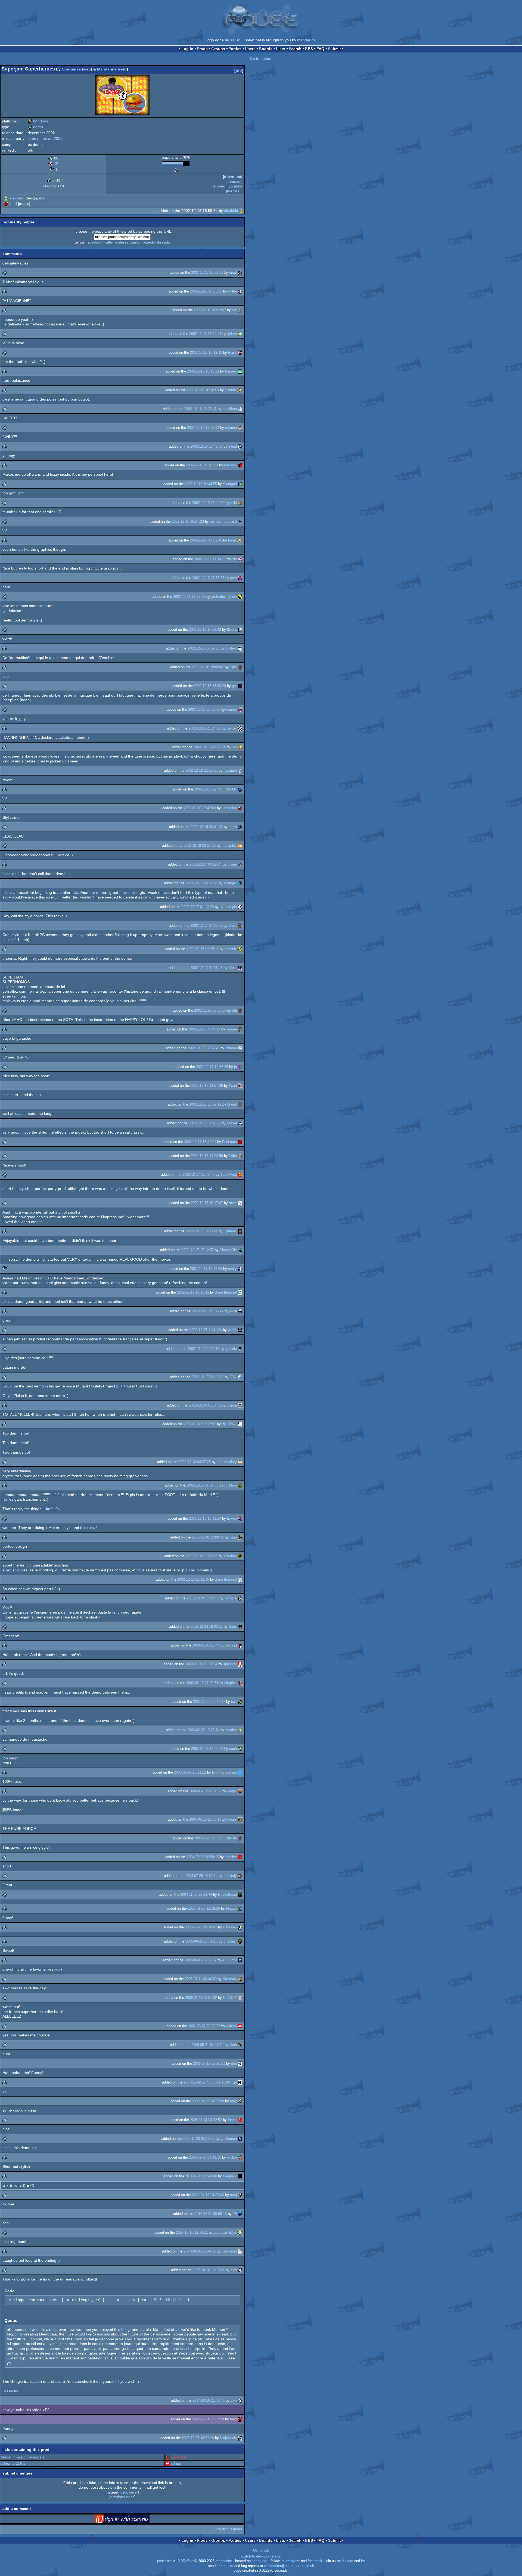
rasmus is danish (223, 521)
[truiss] (240, 353)
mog (233, 2195)
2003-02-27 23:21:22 (190, 1772)
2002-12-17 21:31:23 (206, 1330)
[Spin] (240, 1537)
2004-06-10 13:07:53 (210, 1838)
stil (234, 1010)
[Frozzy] (240, 1908)
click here (129, 2492)
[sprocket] (240, 1664)
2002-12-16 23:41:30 (207, 827)
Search (295, 49)
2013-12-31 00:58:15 (211, 2214)
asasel (232, 1123)
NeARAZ (230, 1998)
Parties (235, 49)
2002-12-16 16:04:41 (205, 334)
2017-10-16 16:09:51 (200, 2251)
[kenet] (240, 540)
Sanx (233, 1626)
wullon (232, 2157)
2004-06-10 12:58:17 (205, 1819)
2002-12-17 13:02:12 (205, 1104)
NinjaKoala (228, 2438)
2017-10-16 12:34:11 (192, 2232)
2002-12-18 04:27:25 (195, 1462)
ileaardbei (229, 808)
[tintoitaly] (240, 1876)
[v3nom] (240, 2026)
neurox (232, 710)
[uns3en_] (240, 1941)
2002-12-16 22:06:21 (209, 747)
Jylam (232, 334)
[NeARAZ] (240, 1998)
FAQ (320, 49)
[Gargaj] (240, 1405)
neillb (13, 2391)
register (236, 2529)
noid (234, 1645)
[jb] (240, 1067)
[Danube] (240, 390)
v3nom (232, 2026)
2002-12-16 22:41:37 (210, 789)
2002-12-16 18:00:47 (208, 667)
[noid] (240, 1645)
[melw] (240, 827)
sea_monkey (227, 1462)
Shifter (232, 728)
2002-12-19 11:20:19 (202, 1556)
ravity (232, 1269)
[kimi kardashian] (240, 1772)
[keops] (240, 1791)
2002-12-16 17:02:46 (206, 540)
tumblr (136, 242)
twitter (108, 242)
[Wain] (240, 1086)
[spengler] (240, 883)
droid (233, 273)
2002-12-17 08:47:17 (204, 1029)
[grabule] (240, 1349)
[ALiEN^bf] (240, 1960)
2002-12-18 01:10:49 (204, 1405)
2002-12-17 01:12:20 (198, 907)
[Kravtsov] (240, 1979)
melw (233, 827)
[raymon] (240, 428)
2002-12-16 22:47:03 (200, 808)
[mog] (240, 2195)
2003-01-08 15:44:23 (208, 1645)
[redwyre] (240, 1598)
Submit (334, 49)
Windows (38, 121)
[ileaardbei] (240, 808)
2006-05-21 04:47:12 (207, 2045)
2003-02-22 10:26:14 (203, 1730)
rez (234, 310)
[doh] (240, 2063)
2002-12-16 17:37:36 (189, 597)
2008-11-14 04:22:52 (206, 2120)
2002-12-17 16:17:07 (207, 1203)
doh (234, 2063)
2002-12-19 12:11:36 (193, 1579)
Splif (233, 667)
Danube (231, 390)
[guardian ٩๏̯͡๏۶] (240, 2232)
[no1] (240, 1702)
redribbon (230, 409)
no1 (234, 1702)
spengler (230, 883)
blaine (232, 864)
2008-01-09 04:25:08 (208, 2101)
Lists (281, 49)
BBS (309, 49)
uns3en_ (230, 1941)
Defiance (178, 2457)
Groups (218, 49)
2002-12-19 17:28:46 (203, 1598)
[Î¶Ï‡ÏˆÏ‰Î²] (240, 1424)
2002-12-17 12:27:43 (203, 1048)
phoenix (231, 949)
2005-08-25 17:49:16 (201, 1941)
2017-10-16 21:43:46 (209, 2400)
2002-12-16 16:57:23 (188, 521)
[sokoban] (240, 1556)
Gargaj (232, 1405)
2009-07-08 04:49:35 (205, 2157)
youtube (236, 186)
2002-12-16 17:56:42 (205, 630)
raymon (231, 428)
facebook (94, 242)
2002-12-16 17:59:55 (203, 648)
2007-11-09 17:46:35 (199, 2082)
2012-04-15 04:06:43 (208, 2195)
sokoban (230, 1556)
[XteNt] (240, 1330)
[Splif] (240, 667)
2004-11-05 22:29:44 (196, 1895)
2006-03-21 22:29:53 (204, 2026)
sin (234, 559)
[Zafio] (240, 1156)
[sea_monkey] (240, 1462)
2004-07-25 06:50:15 (203, 1857)
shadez (231, 1730)
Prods (202, 49)
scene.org (260, 2561)
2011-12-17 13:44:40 (201, 2176)
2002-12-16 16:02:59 (207, 273)
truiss (232, 353)
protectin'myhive (224, 597)
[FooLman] (240, 1142)
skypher (231, 1683)
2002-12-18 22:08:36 (208, 1537)
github (309, 2566)
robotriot (230, 465)
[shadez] (240, 1730)
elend (233, 446)
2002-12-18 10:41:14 (205, 1518)
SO (5, 2391)
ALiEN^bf (229, 1960)
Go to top (261, 2550)
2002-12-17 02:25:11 (203, 949)
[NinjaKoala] (240, 2438)
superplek (229, 846)
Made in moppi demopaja (23, 2457)
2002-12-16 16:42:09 (206, 446)
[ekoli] (240, 1311)
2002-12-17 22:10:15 (203, 1349)
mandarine (306, 40)
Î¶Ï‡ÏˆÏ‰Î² (229, 1424)
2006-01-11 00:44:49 (201, 1979)
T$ (235, 2214)
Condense (71, 69)
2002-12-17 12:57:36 (207, 1086)
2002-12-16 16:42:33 (202, 465)
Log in (187, 49)
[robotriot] (240, 465)
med (13, 204)
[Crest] (240, 926)
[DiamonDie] (240, 1250)
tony (233, 2101)
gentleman (229, 2139)
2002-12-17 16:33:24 (201, 1231)
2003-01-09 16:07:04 (201, 1664)
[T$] (240, 2214)
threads (163, 242)
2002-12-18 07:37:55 (202, 1485)
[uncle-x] (240, 648)
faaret (232, 2120)
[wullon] (240, 2157)
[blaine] (240, 864)
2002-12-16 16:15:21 (203, 371)
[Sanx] (240, 1626)
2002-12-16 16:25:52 (203, 428)
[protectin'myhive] (240, 597)
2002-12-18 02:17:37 (200, 1424)
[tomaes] (240, 371)
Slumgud (230, 484)
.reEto (235, 40)
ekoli (233, 1311)
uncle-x (231, 648)
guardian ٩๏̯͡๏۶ (225, 2232)
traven (232, 1518)
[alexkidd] (6, 198)
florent (232, 630)
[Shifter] (240, 728)
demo (35, 127)
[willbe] (240, 291)
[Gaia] (240, 2045)
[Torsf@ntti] (240, 1175)
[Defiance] (167, 2457)
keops (232, 1791)
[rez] (240, 310)
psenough (229, 2251)
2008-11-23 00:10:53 (199, 2139)
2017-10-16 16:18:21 (209, 2270)
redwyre (231, 1598)
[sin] (240, 559)
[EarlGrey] (240, 1927)
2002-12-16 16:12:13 (206, 353)
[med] (6, 204)
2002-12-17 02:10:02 (206, 926)
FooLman (229, 1142)
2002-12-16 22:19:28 (201, 770)
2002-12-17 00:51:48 (201, 883)
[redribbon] (240, 409)
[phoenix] (240, 949)
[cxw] (240, 2270)
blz (234, 789)
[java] (240, 578)
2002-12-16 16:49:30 (208, 503)
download (233, 177)
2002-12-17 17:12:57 (198, 1250)
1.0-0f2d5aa (184, 2561)
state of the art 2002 (45, 139)
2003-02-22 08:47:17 (209, 1702)
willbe (232, 291)
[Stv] (240, 747)
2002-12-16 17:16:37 (208, 578)
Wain (233, 1086)
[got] (240, 686)
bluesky (149, 242)
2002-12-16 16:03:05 (206, 291)
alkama (231, 1048)
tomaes (231, 371)
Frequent (230, 2176)
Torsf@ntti (229, 1175)
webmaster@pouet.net (282, 2566)
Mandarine (107, 69)
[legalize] (240, 1857)
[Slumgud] (240, 484)
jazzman (230, 770)
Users (250, 49)
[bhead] (240, 1104)
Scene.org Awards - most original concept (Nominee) (176, 170)
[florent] (240, 630)
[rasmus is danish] (240, 521)
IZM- (233, 1377)
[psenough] (240, 2251)
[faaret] (240, 2120)
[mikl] (240, 503)
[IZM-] (240, 1377)
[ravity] (240, 1269)
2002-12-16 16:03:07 (210, 310)
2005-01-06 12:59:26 (204, 1908)
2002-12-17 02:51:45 (206, 968)
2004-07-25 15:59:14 (201, 1876)
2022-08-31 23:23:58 (208, 2419)
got (234, 686)
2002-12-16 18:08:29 (210, 686)
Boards (266, 49)
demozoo (234, 181)
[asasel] (240, 1123)
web (87, 69)
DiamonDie (228, 1250)
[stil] (240, 1010)
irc (363, 2561)
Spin (233, 1537)
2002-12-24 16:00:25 (207, 1626)
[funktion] (240, 1485)
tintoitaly (230, 1876)
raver (233, 1203)
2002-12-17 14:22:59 (207, 1156)
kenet (232, 540)
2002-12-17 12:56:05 (212, 1067)
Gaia (233, 2045)
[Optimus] (240, 1231)
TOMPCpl (229, 2082)
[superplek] (240, 846)
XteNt (232, 1330)
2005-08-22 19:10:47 (201, 1927)
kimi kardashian (224, 1772)
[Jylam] (240, 334)
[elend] (240, 446)
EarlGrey (230, 1927)
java (234, 578)
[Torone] (240, 1029)
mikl (234, 503)
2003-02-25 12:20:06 (207, 1749)
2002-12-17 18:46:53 (206, 1269)
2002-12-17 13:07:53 (204, 1123)
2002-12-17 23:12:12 (207, 1377)
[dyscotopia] (240, 907)
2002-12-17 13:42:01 (200, 1142)
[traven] (240, 1518)
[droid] (240, 273)
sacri (233, 1749)
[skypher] (240, 1683)
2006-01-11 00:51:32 (201, 1998)
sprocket (230, 1664)
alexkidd (16, 198)
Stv (234, 747)
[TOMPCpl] (240, 2082)
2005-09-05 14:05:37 (200, 1960)
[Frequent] (240, 2176)
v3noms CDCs (13, 2463)
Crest (233, 926)
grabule (231, 1349)
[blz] (240, 789)
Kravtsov (230, 1979)
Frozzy (231, 1908)
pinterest (122, 242)
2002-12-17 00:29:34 (206, 864)
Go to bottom (261, 59)
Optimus (230, 1231)
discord (347, 2561)
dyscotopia (228, 907)
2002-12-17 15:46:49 (198, 1175)
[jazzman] (240, 770)
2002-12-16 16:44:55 (201, 484)
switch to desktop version (261, 2556)
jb (235, 1067)
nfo (239, 70)
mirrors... (235, 191)
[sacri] (240, 1749)
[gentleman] (240, 2139)
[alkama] (240, 1048)
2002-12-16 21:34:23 (204, 728)
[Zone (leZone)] (240, 1292)
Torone (232, 1029)
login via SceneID (131, 2520)
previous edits (122, 2497)
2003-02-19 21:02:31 (202, 1683)
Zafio (233, 1156)
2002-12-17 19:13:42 (193, 1292)
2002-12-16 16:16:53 (203, 390)
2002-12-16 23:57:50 (200, 846)
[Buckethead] (240, 1895)
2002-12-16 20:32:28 (204, 710)
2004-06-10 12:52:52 (205, 1791)
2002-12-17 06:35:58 (210, 1010)
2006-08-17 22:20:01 (209, 2063)
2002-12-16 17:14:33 (210, 559)
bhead (232, 1104)
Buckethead (227, 1895)
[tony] (240, 2101)
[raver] (240, 1203)
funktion (231, 1485)
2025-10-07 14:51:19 (198, 2438)
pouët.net (164, 2561)
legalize (231, 1857)
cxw (234, 2270)
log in (220, 2529)
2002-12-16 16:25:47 (200, 409)
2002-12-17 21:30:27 (207, 1311)
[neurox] (240, 710)
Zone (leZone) (226, 1292)
